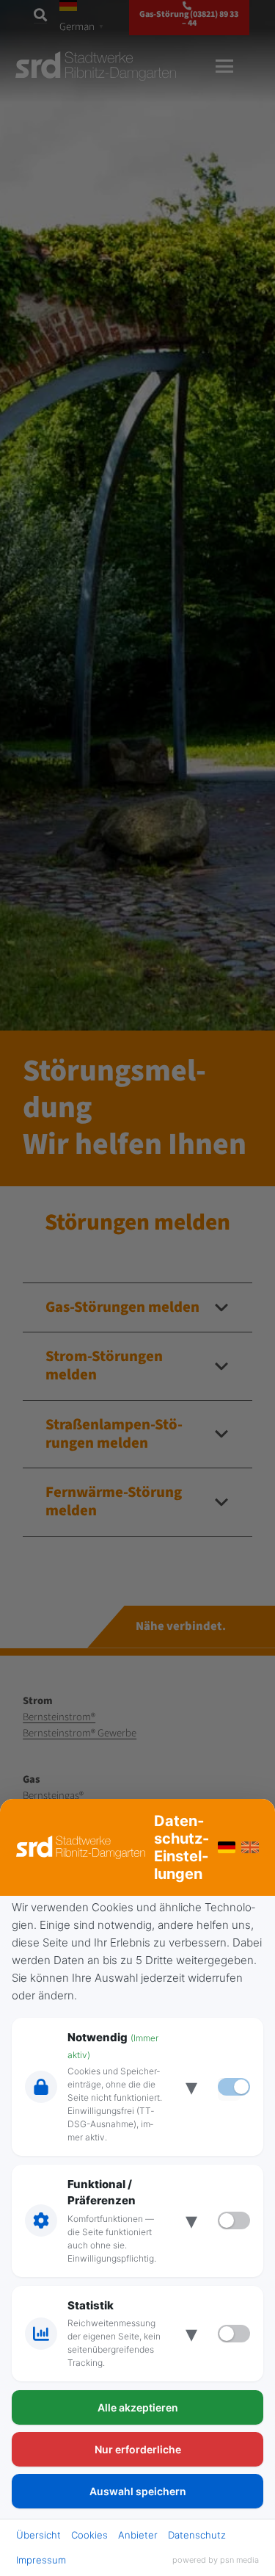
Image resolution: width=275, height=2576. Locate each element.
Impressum (41, 2560)
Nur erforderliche (138, 2449)
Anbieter (138, 2535)
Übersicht (38, 2535)
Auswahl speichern (138, 2491)
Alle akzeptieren (138, 2407)
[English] (250, 1847)
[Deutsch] (227, 1847)
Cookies (89, 2535)
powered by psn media (216, 2560)
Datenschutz (197, 2535)
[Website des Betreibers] (81, 1847)
